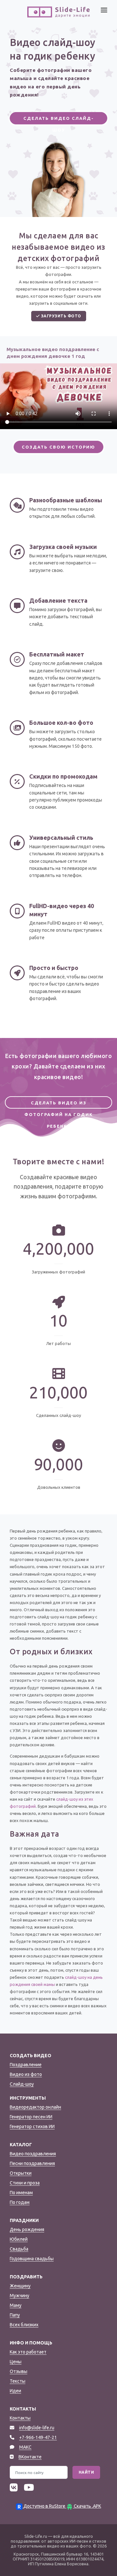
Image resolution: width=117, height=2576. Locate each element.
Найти (86, 2472)
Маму (16, 2305)
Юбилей (19, 2239)
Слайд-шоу (22, 2084)
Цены (16, 2362)
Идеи (15, 2391)
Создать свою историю (58, 447)
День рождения (27, 2229)
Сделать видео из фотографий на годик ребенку (59, 1105)
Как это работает (28, 2352)
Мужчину (19, 2296)
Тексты (18, 2381)
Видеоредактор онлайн (35, 2107)
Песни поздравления (32, 2163)
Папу (15, 2315)
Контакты (20, 2418)
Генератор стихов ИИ (32, 2126)
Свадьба (19, 2249)
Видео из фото (26, 2074)
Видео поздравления (33, 2154)
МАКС (25, 2447)
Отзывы (19, 2371)
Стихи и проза (25, 2183)
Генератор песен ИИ (31, 2117)
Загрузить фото (60, 316)
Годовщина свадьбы (32, 2259)
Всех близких (24, 2325)
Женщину (20, 2286)
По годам (20, 2202)
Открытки (21, 2173)
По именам (21, 2193)
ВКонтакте (30, 2457)
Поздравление (26, 2065)
